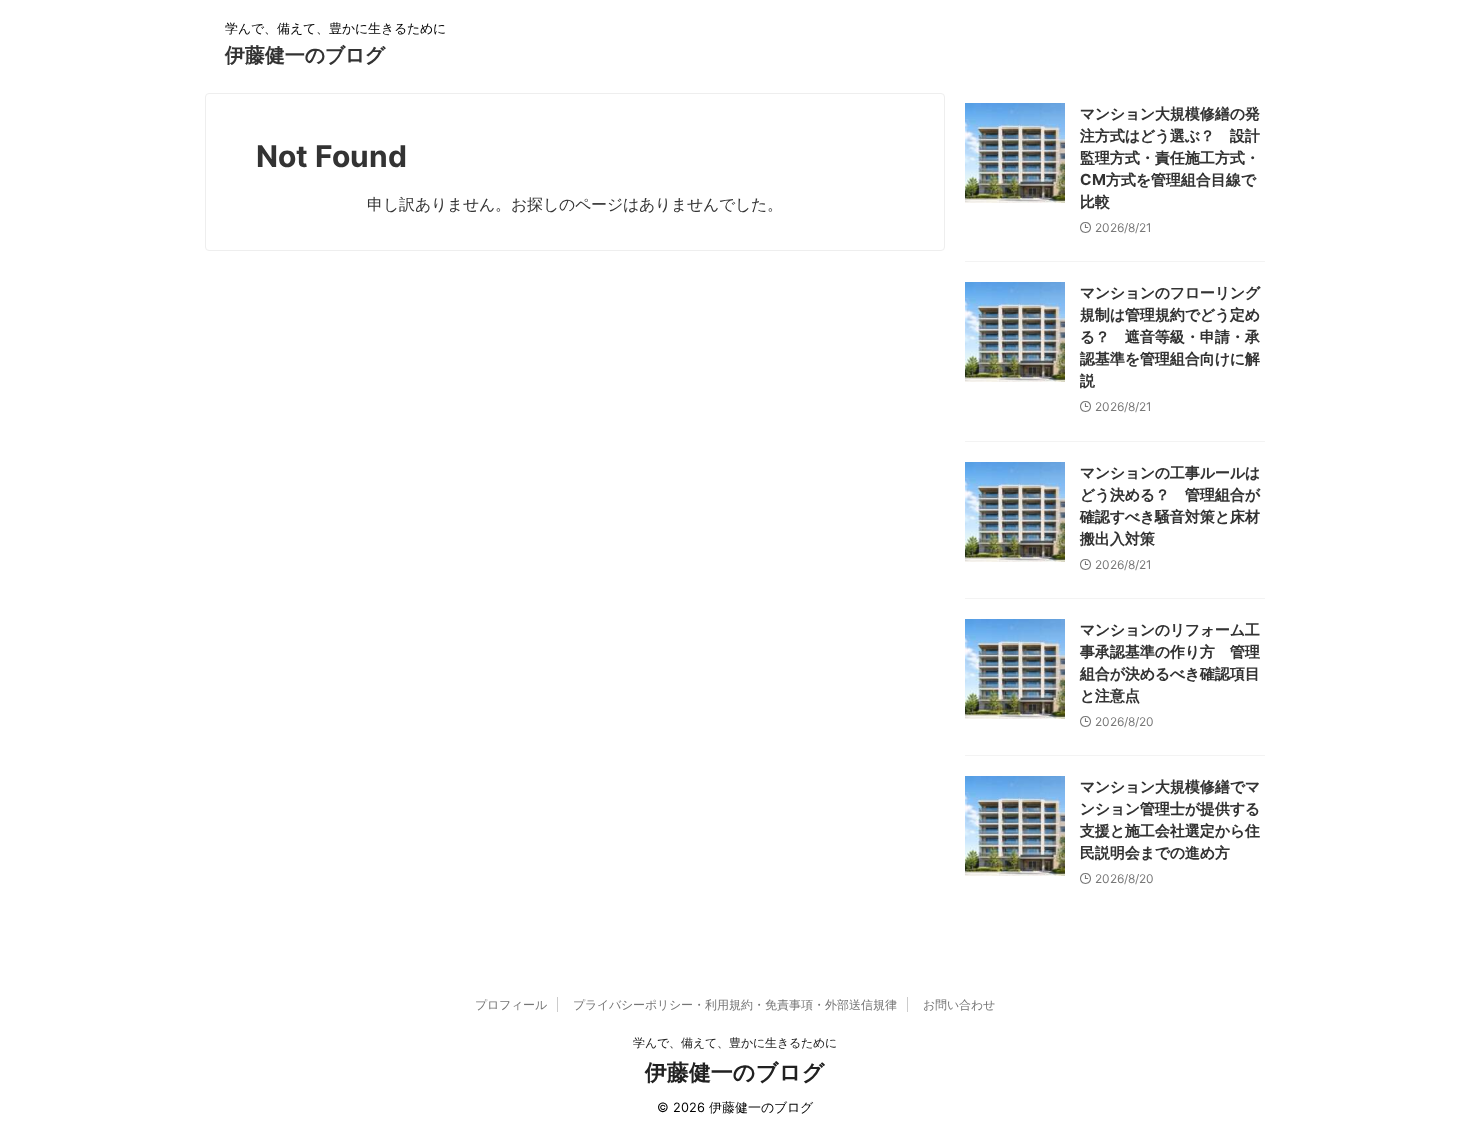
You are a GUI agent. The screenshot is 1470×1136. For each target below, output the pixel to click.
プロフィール (511, 1004)
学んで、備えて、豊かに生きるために (735, 1042)
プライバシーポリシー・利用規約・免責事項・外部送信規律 (735, 1004)
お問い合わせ (959, 1004)
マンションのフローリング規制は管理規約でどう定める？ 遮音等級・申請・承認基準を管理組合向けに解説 (1170, 336)
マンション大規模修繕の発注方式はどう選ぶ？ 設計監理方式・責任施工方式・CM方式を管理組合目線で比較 (1170, 157)
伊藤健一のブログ (305, 55)
